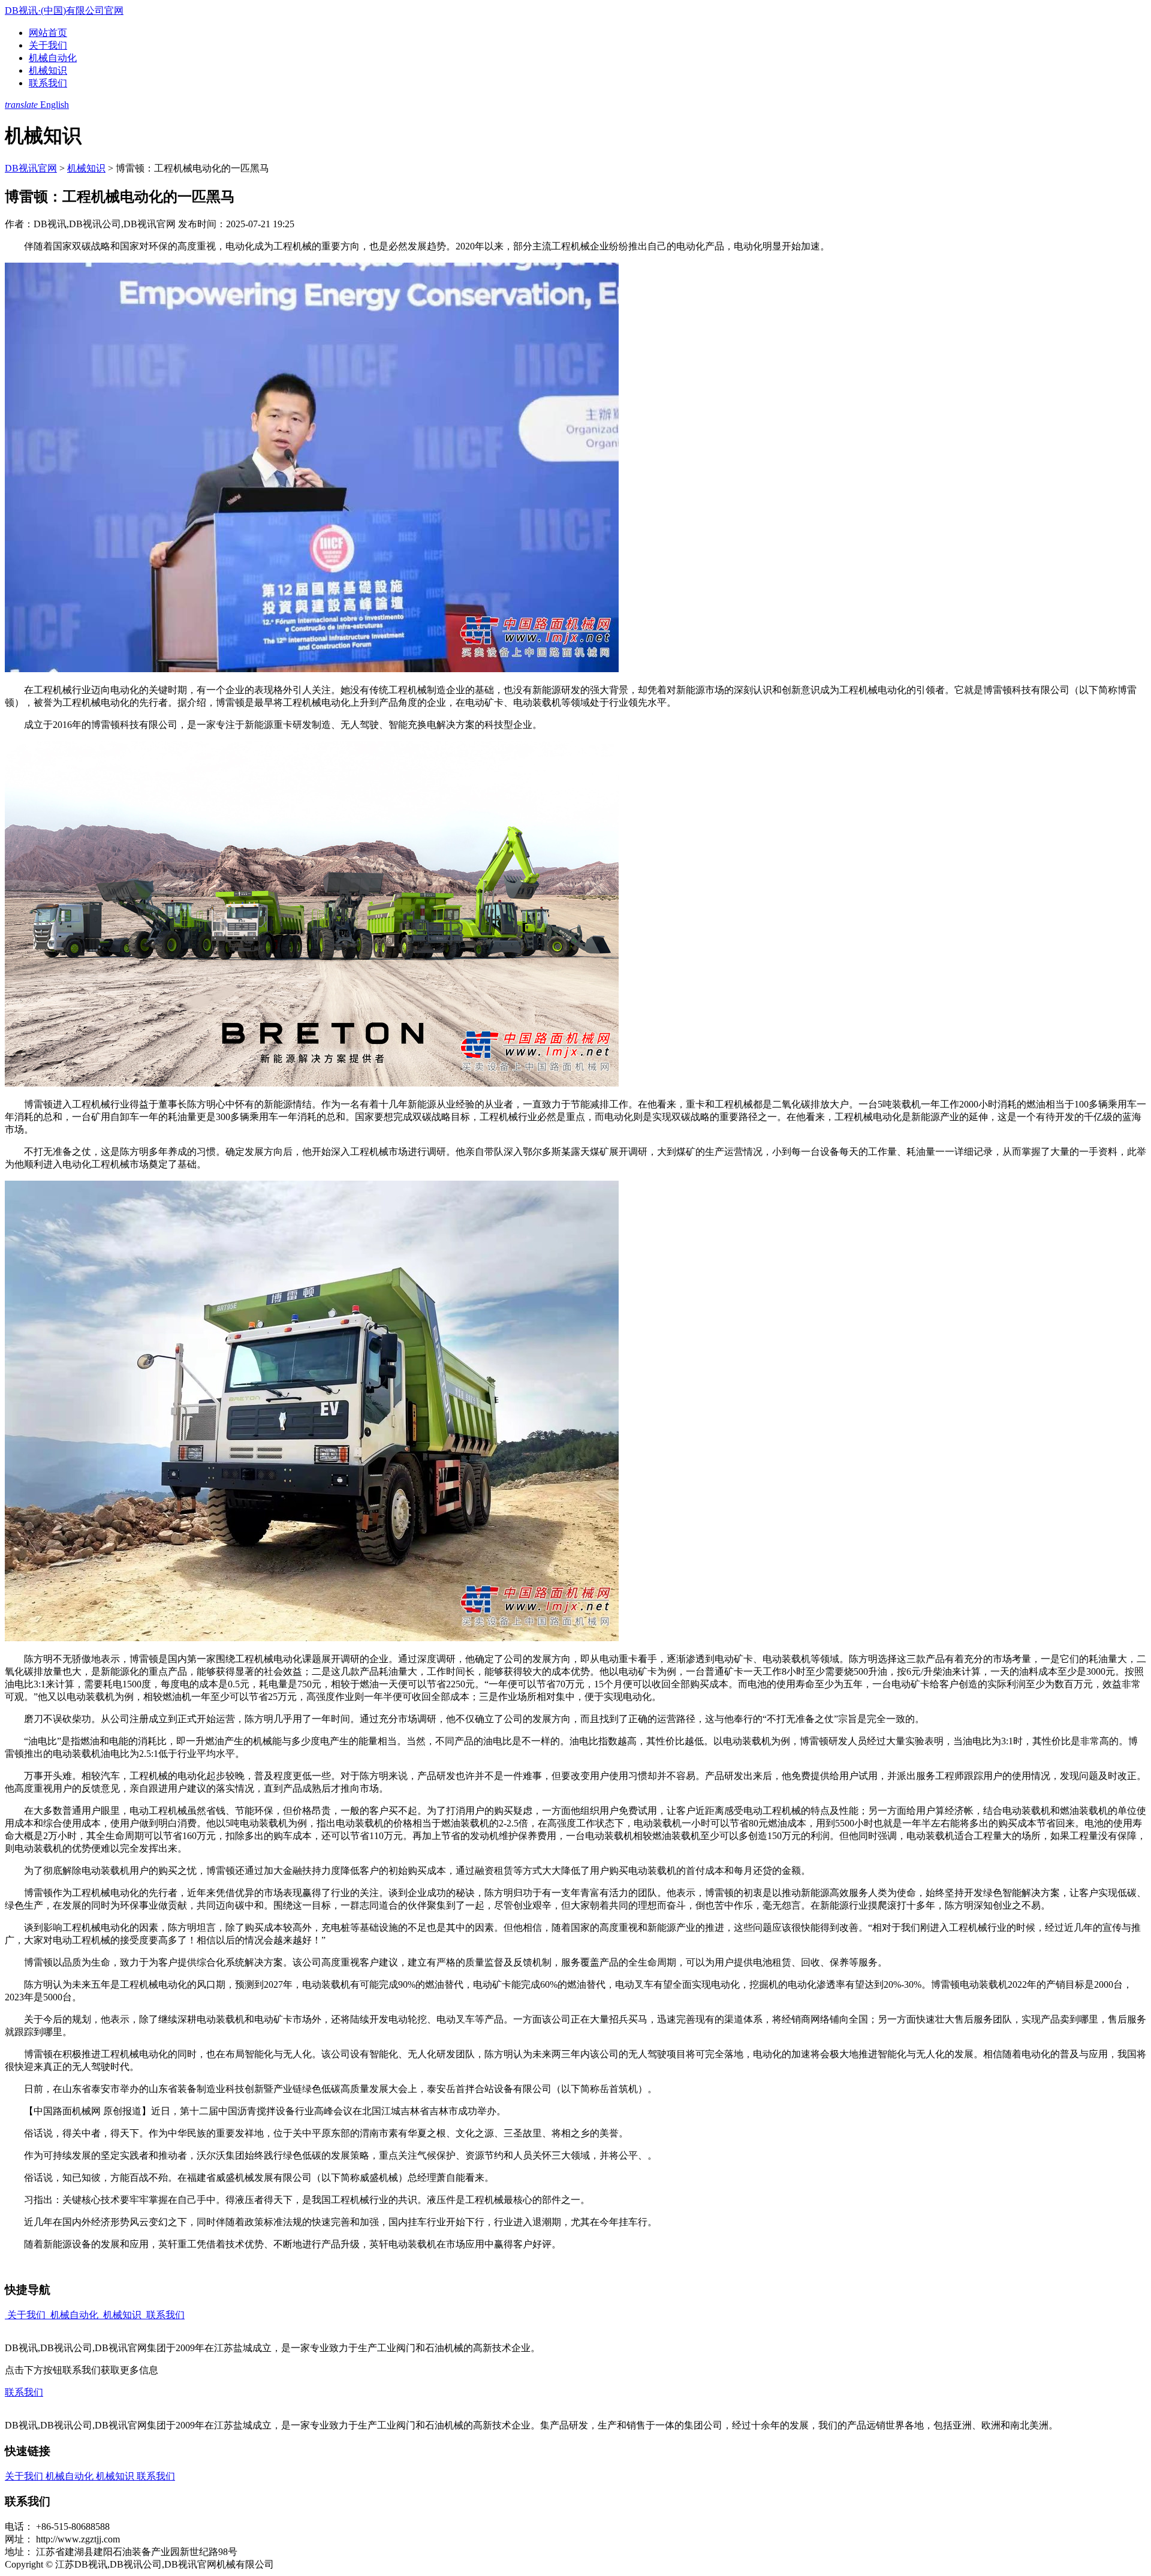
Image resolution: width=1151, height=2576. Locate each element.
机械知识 (48, 70)
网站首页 (48, 33)
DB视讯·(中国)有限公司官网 (64, 10)
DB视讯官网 (31, 168)
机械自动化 (53, 58)
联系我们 (48, 83)
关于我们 (48, 45)
